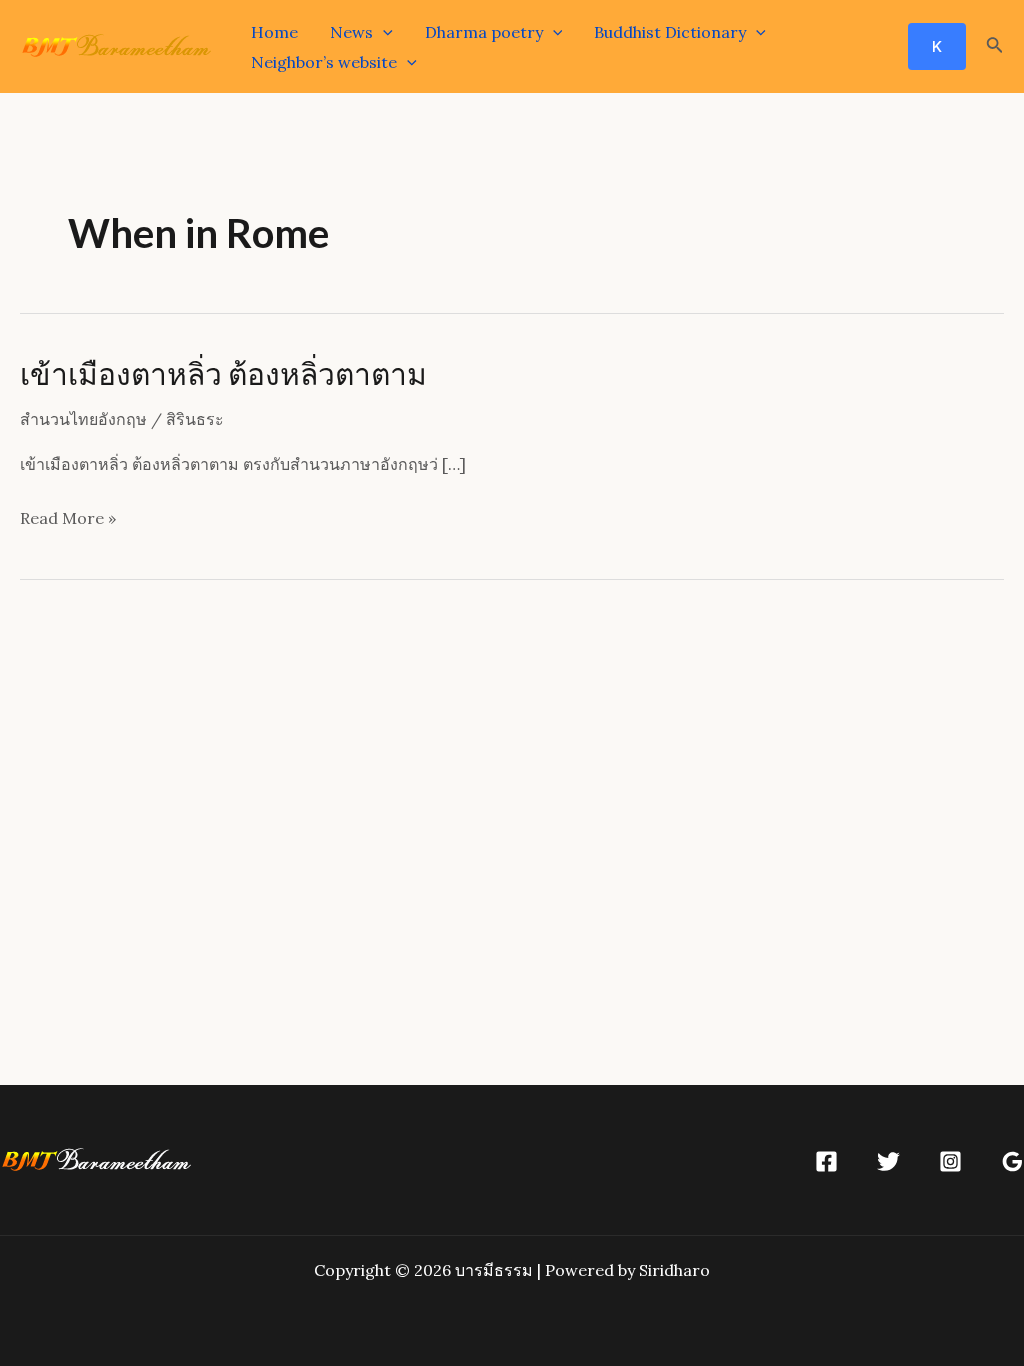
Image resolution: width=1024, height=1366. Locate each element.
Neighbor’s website (324, 62)
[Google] (1012, 1161)
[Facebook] (826, 1161)
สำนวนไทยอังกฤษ (83, 419)
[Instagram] (950, 1161)
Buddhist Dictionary (670, 32)
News (351, 32)
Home (274, 32)
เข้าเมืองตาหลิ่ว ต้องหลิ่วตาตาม (223, 373)
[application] (383, 32)
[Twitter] (888, 1161)
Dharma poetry (484, 32)
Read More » (68, 520)
